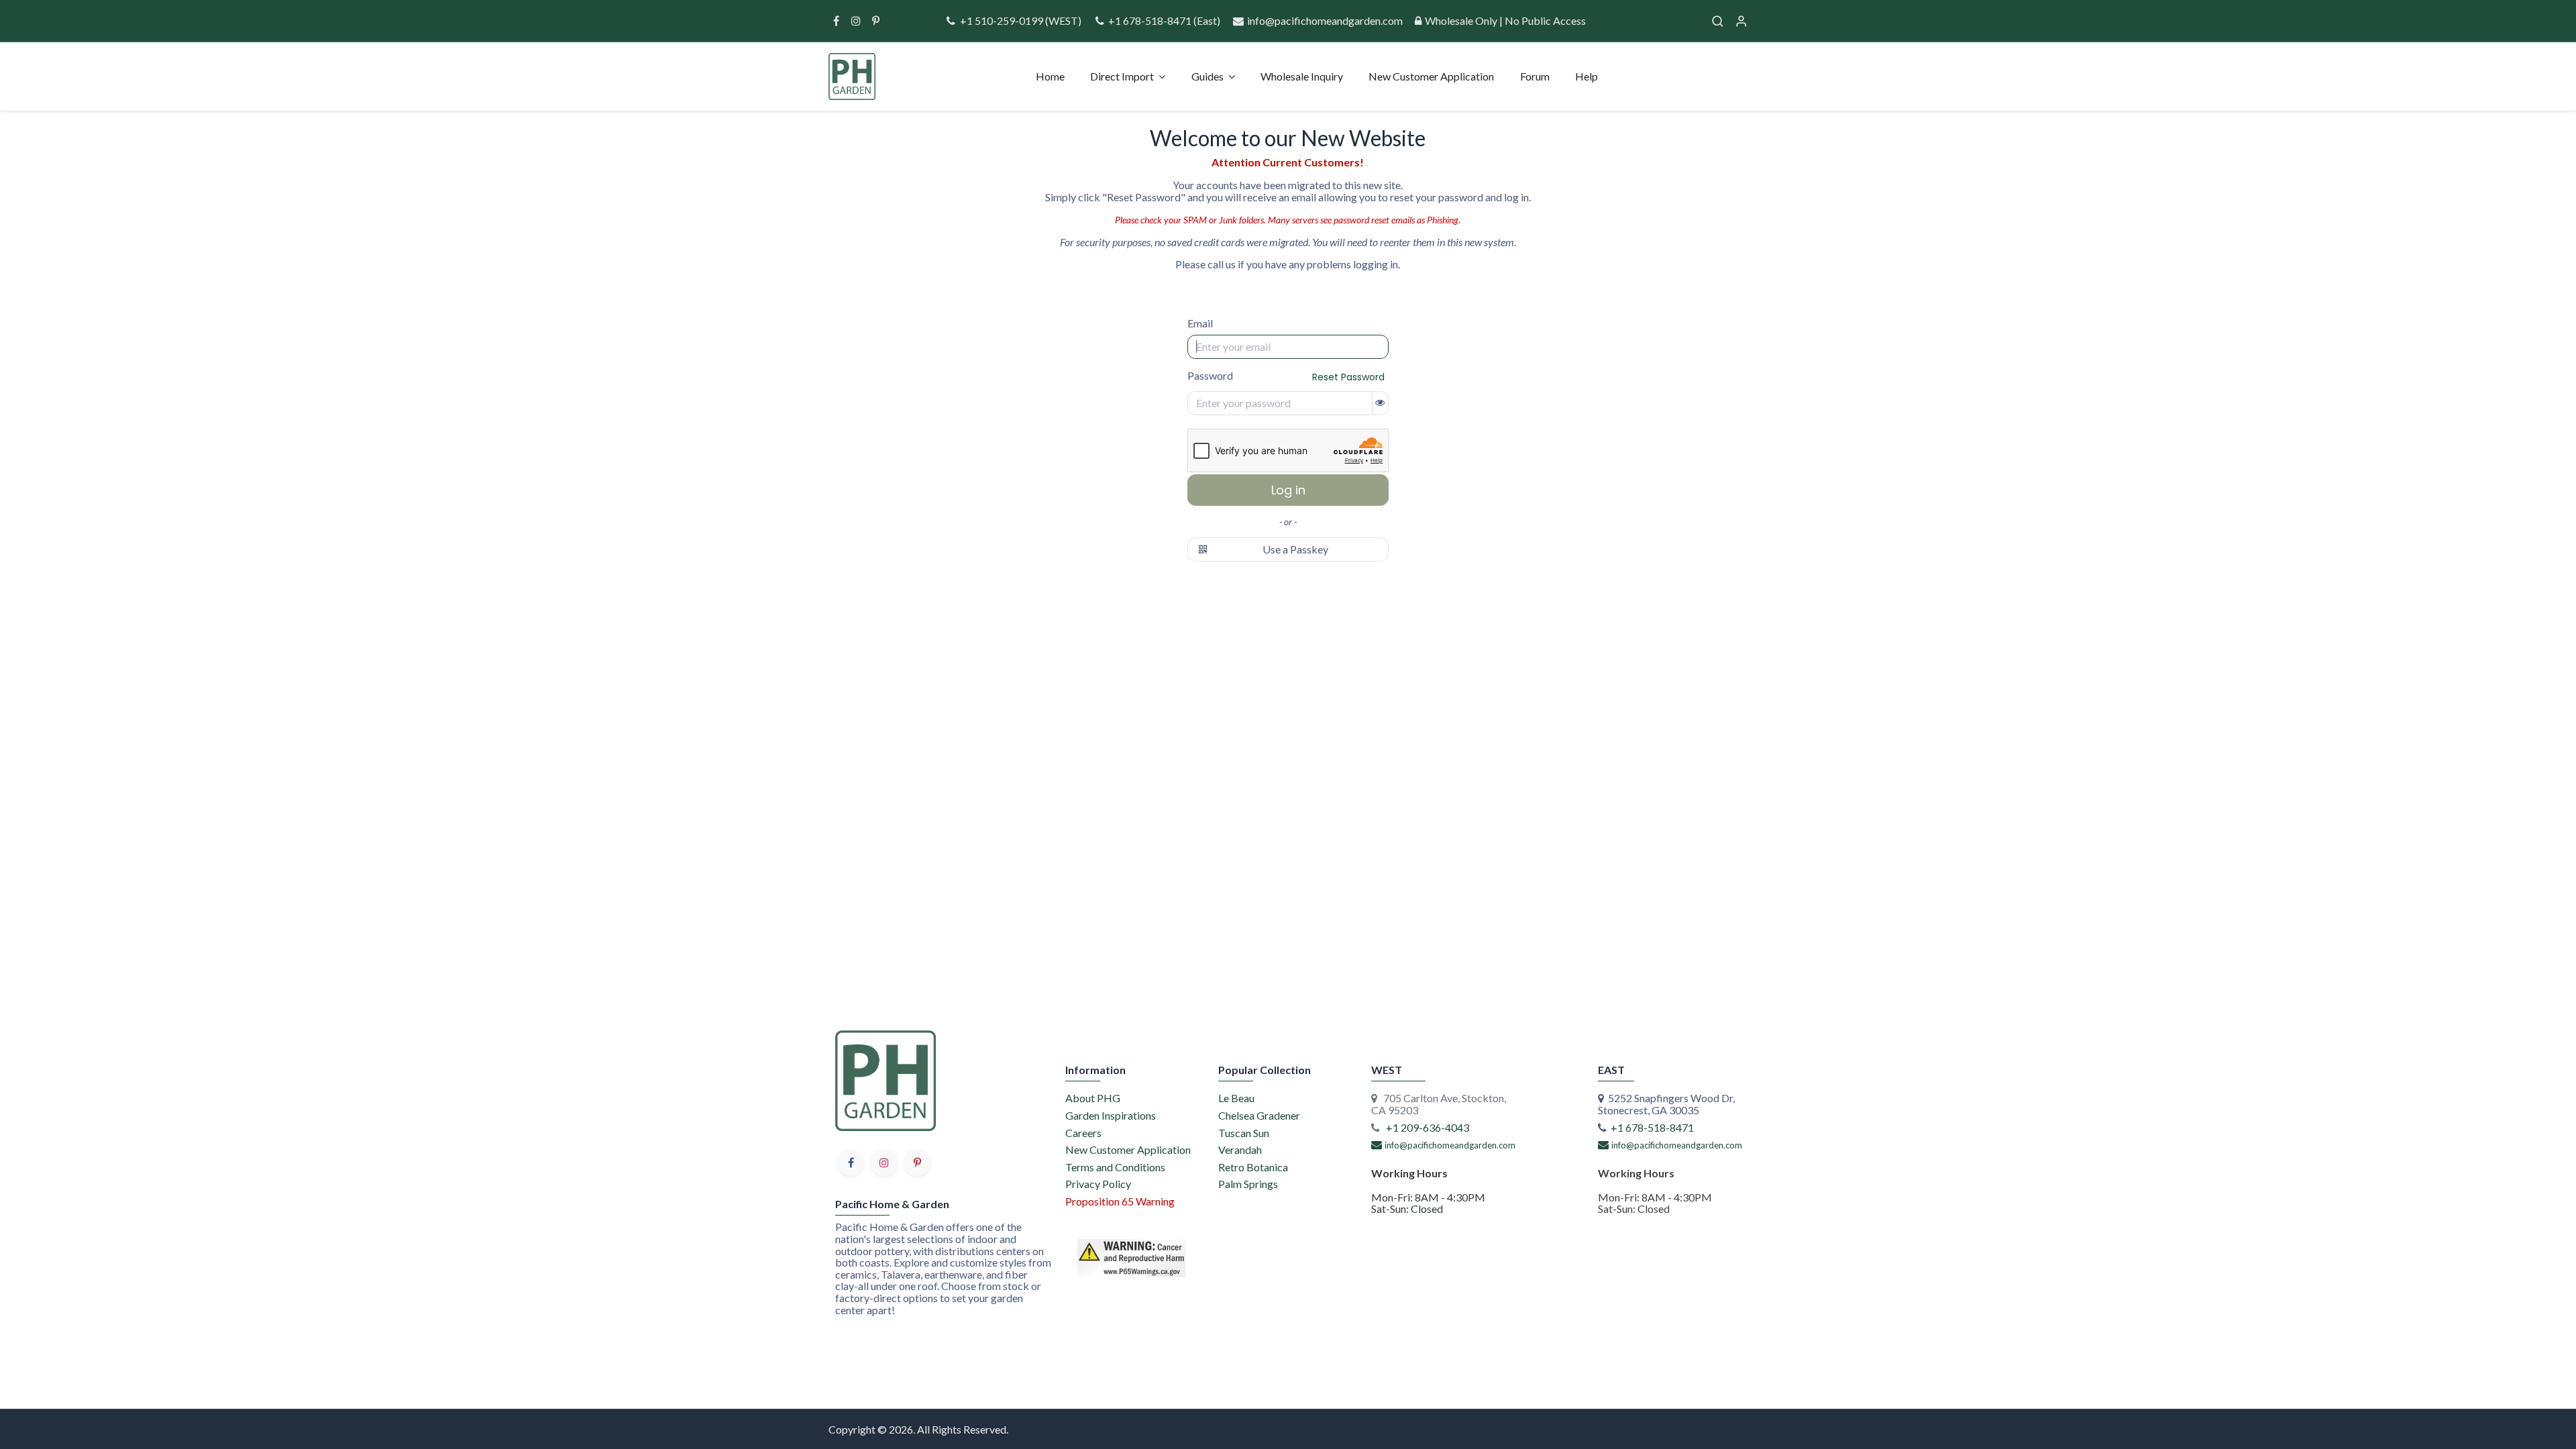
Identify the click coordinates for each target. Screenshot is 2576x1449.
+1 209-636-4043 (1428, 1127)
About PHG (1093, 1098)
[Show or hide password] (1380, 403)
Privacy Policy (1098, 1184)
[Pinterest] (876, 21)
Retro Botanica (1253, 1167)
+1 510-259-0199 (1001, 20)
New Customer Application (1128, 1149)
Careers (1083, 1133)
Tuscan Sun (1244, 1133)
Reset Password (1348, 377)
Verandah (1240, 1149)
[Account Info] (1741, 21)
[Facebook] (836, 21)
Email (1200, 323)
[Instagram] (856, 21)
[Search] (1718, 21)
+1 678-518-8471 (1151, 20)
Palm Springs (1248, 1184)
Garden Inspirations (1111, 1115)
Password (1286, 377)
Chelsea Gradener (1259, 1115)
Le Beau (1236, 1098)
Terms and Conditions (1115, 1167)
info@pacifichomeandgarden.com (1325, 20)
